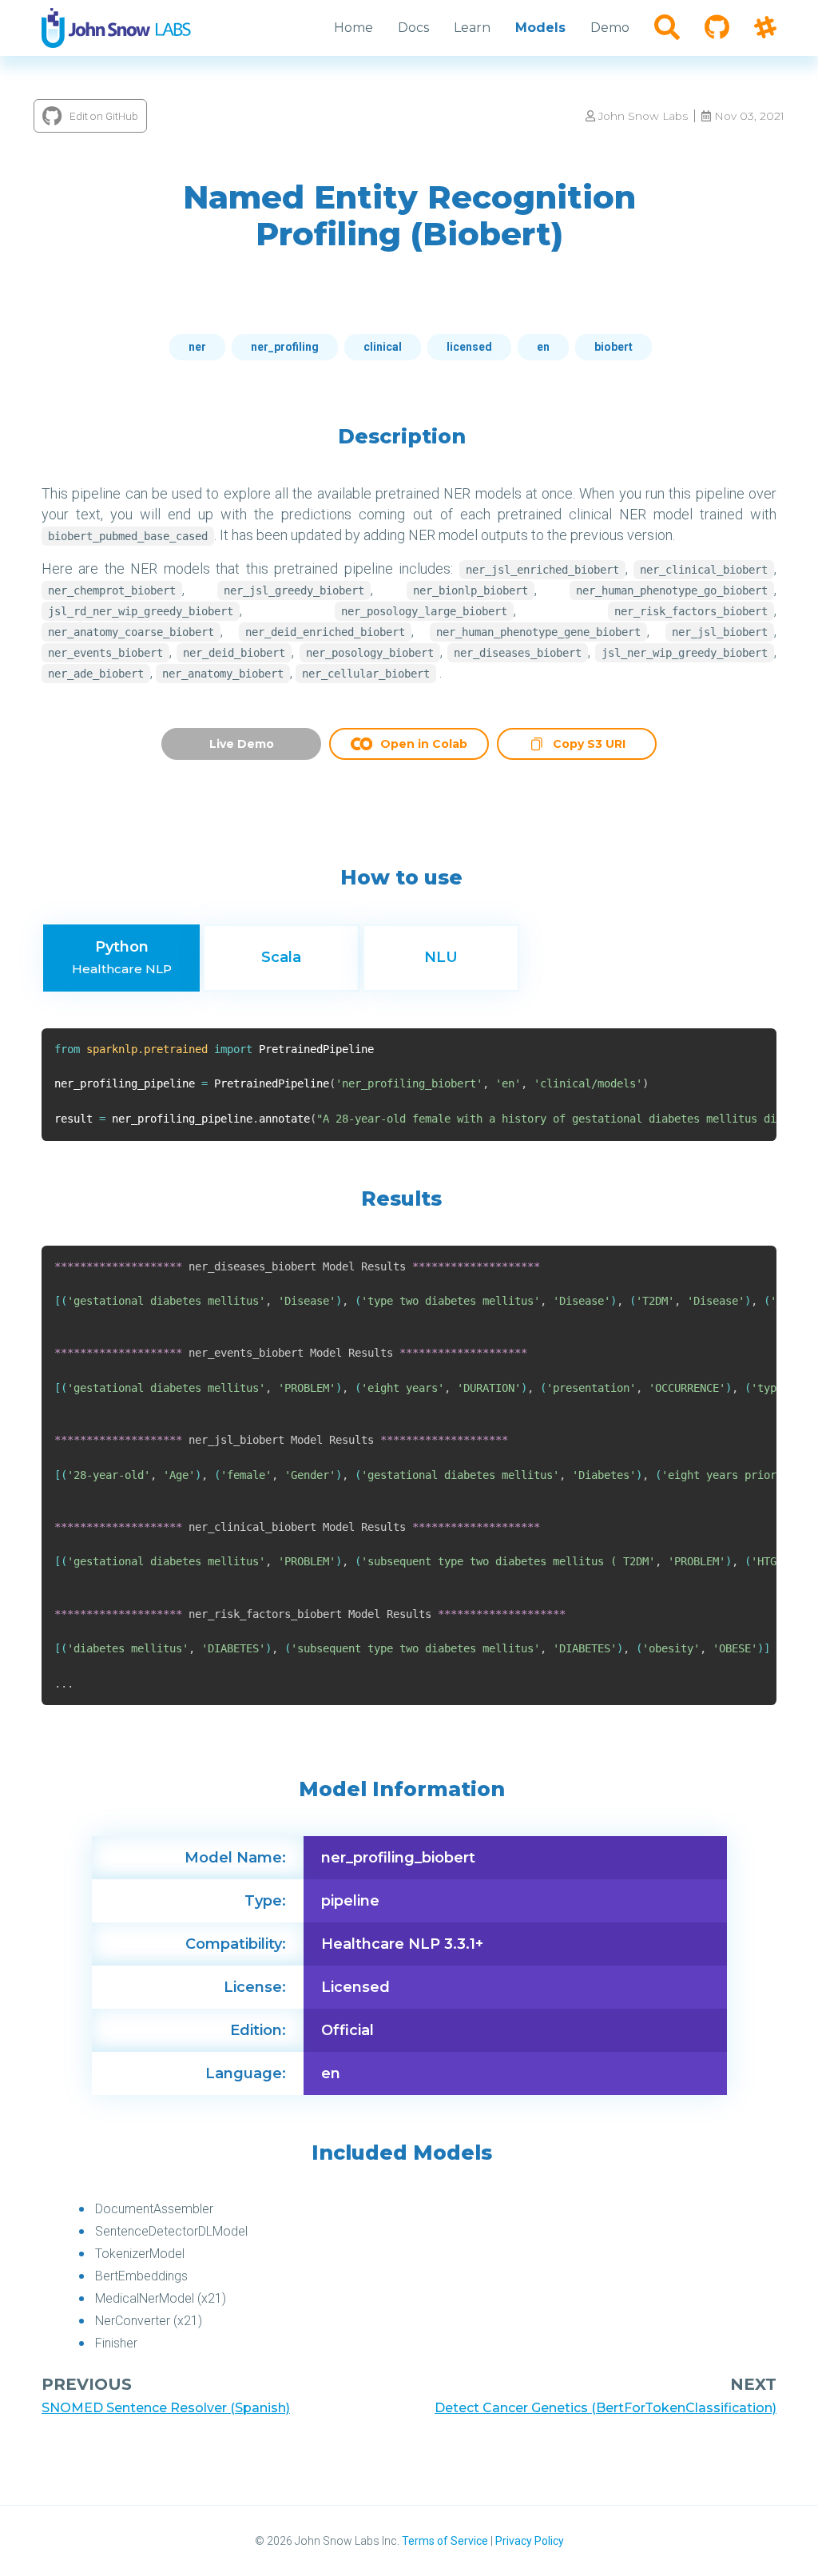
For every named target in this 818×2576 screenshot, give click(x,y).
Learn (472, 28)
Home (353, 28)
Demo (610, 28)
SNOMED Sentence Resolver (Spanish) (166, 2408)
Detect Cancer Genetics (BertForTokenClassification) (606, 2408)
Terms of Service (445, 2541)
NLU (441, 957)
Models (540, 28)
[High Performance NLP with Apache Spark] (116, 28)
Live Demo (242, 744)
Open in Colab (424, 744)
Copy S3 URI (589, 746)
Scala (281, 957)
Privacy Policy (530, 2541)
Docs (413, 28)
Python (122, 957)
